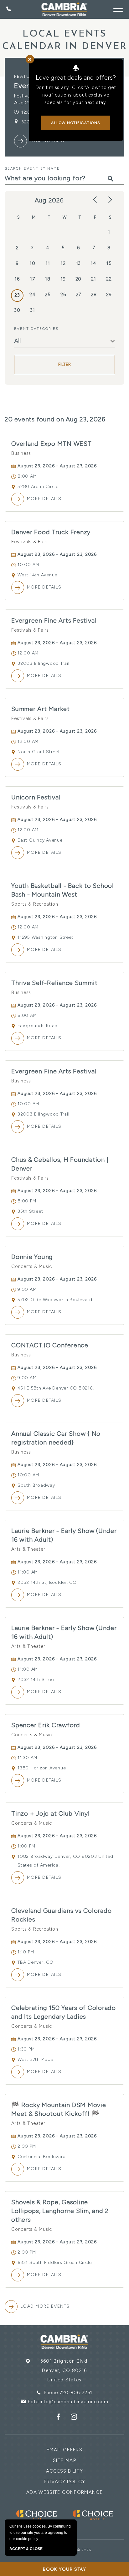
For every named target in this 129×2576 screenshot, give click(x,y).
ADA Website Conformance (64, 2492)
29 (109, 295)
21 (94, 279)
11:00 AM (28, 1572)
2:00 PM (27, 2146)
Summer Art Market (41, 709)
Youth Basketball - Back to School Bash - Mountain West (63, 890)
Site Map (64, 2460)
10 (33, 263)
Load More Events (45, 2306)
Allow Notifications (76, 123)
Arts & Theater (28, 1549)
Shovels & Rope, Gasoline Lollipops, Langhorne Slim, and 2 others (60, 2211)
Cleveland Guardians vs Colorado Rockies (61, 1915)
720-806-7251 (76, 2393)
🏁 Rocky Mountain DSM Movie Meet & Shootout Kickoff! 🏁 (59, 2109)
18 (48, 279)
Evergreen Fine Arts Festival (54, 620)
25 (48, 295)
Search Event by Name (32, 168)
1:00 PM (26, 1846)
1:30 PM (26, 2049)
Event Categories (36, 329)
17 (33, 279)
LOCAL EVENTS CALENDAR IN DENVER (65, 40)
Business (21, 453)
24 (33, 295)
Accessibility (65, 2471)
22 (109, 279)
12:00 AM (28, 653)
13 (79, 263)
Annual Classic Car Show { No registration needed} (56, 1438)
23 (17, 295)
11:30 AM (27, 1758)
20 (79, 279)
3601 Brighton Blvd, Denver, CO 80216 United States (65, 2370)
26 (63, 295)
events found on (55, 419)
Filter (65, 364)
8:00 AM (27, 476)
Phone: (52, 2393)
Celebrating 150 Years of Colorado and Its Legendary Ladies (64, 2012)
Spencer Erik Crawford (46, 1725)
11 (48, 263)
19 (63, 279)
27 (79, 295)
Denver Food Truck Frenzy (51, 532)
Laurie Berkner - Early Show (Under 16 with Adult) (64, 1535)
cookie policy (27, 2539)
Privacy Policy (65, 2482)
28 (94, 295)
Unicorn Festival (36, 797)
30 (17, 310)
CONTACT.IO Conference (50, 1345)
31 (33, 310)
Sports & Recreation (35, 904)
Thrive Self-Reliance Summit (54, 983)
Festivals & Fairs (30, 542)
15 (109, 263)
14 (94, 263)
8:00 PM (27, 1201)
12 (63, 263)
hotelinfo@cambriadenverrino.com (68, 2402)
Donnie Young (32, 1257)
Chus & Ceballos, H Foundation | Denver (60, 1164)
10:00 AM (28, 565)
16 (17, 279)
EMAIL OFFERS (64, 2450)
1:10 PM (26, 1952)
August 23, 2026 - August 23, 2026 (57, 466)
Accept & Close (26, 2549)
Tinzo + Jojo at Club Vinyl (51, 1813)
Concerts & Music (32, 1266)
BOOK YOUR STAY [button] (65, 2569)
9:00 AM (27, 1289)
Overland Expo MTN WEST (52, 444)
